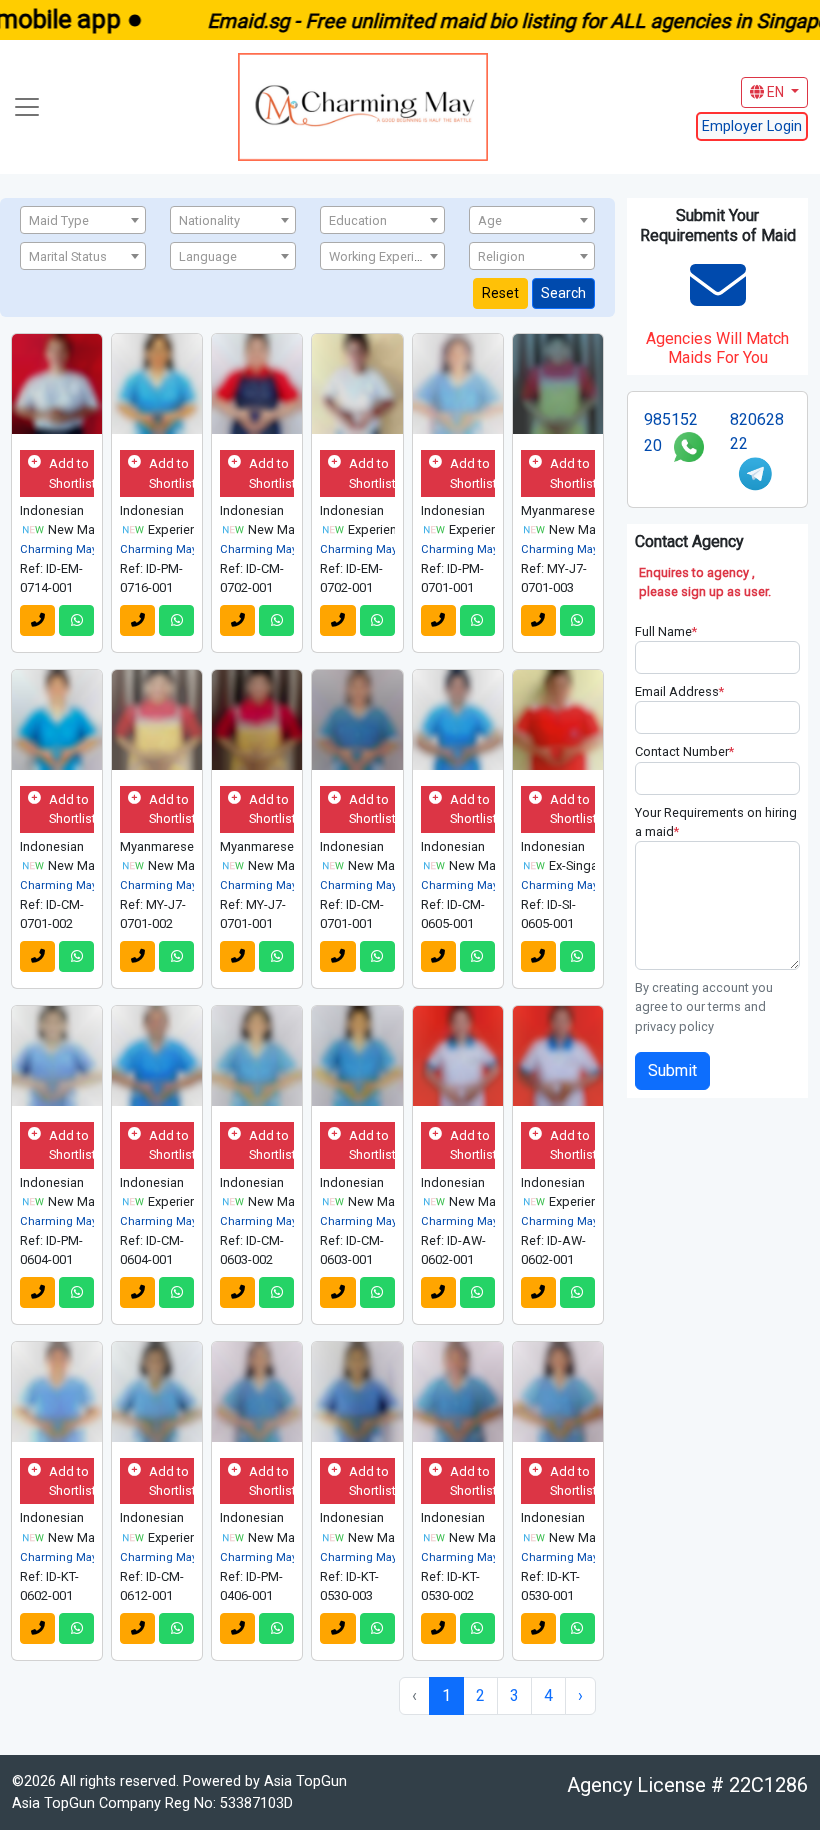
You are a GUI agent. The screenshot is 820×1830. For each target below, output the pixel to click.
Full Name (666, 631)
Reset (500, 293)
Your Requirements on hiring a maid (716, 822)
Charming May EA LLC (78, 549)
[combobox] (83, 220)
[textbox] (83, 221)
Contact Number (684, 751)
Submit (672, 1070)
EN (775, 92)
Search (563, 293)
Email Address (679, 691)
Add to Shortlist (71, 473)
